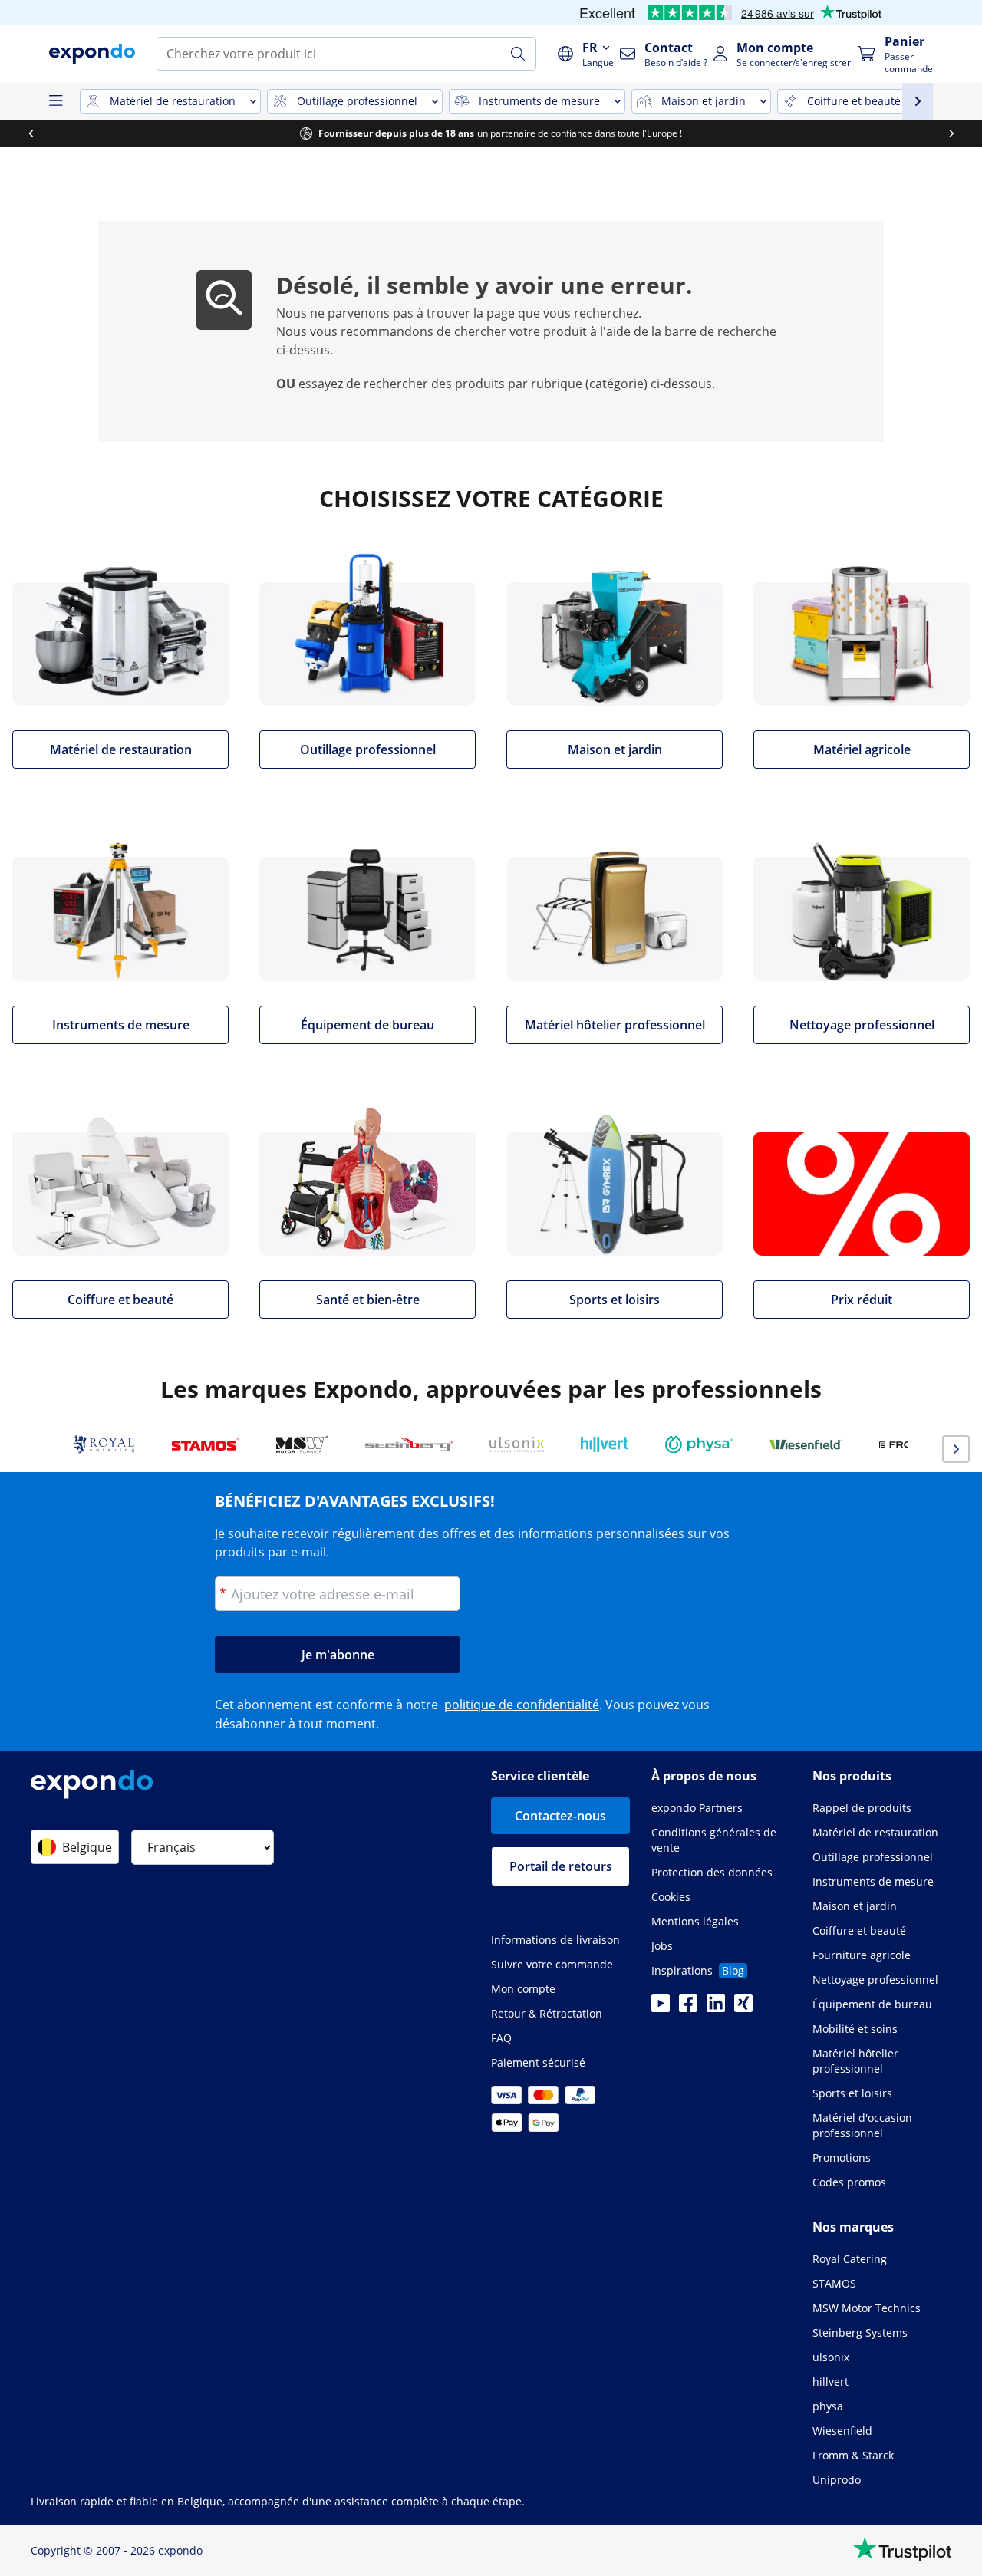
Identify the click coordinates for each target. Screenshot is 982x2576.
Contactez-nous (560, 1816)
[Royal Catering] (104, 1444)
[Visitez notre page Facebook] (688, 2008)
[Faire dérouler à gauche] (31, 133)
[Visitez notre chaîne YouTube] (661, 2008)
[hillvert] (605, 1444)
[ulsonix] (517, 1444)
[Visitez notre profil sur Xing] (743, 2008)
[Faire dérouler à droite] (951, 133)
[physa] (699, 1444)
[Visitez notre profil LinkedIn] (716, 2008)
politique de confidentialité (522, 1705)
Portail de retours (561, 1866)
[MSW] (302, 1444)
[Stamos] (205, 1444)
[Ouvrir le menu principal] (55, 101)
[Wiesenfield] (806, 1444)
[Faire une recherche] (518, 54)
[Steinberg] (409, 1444)
